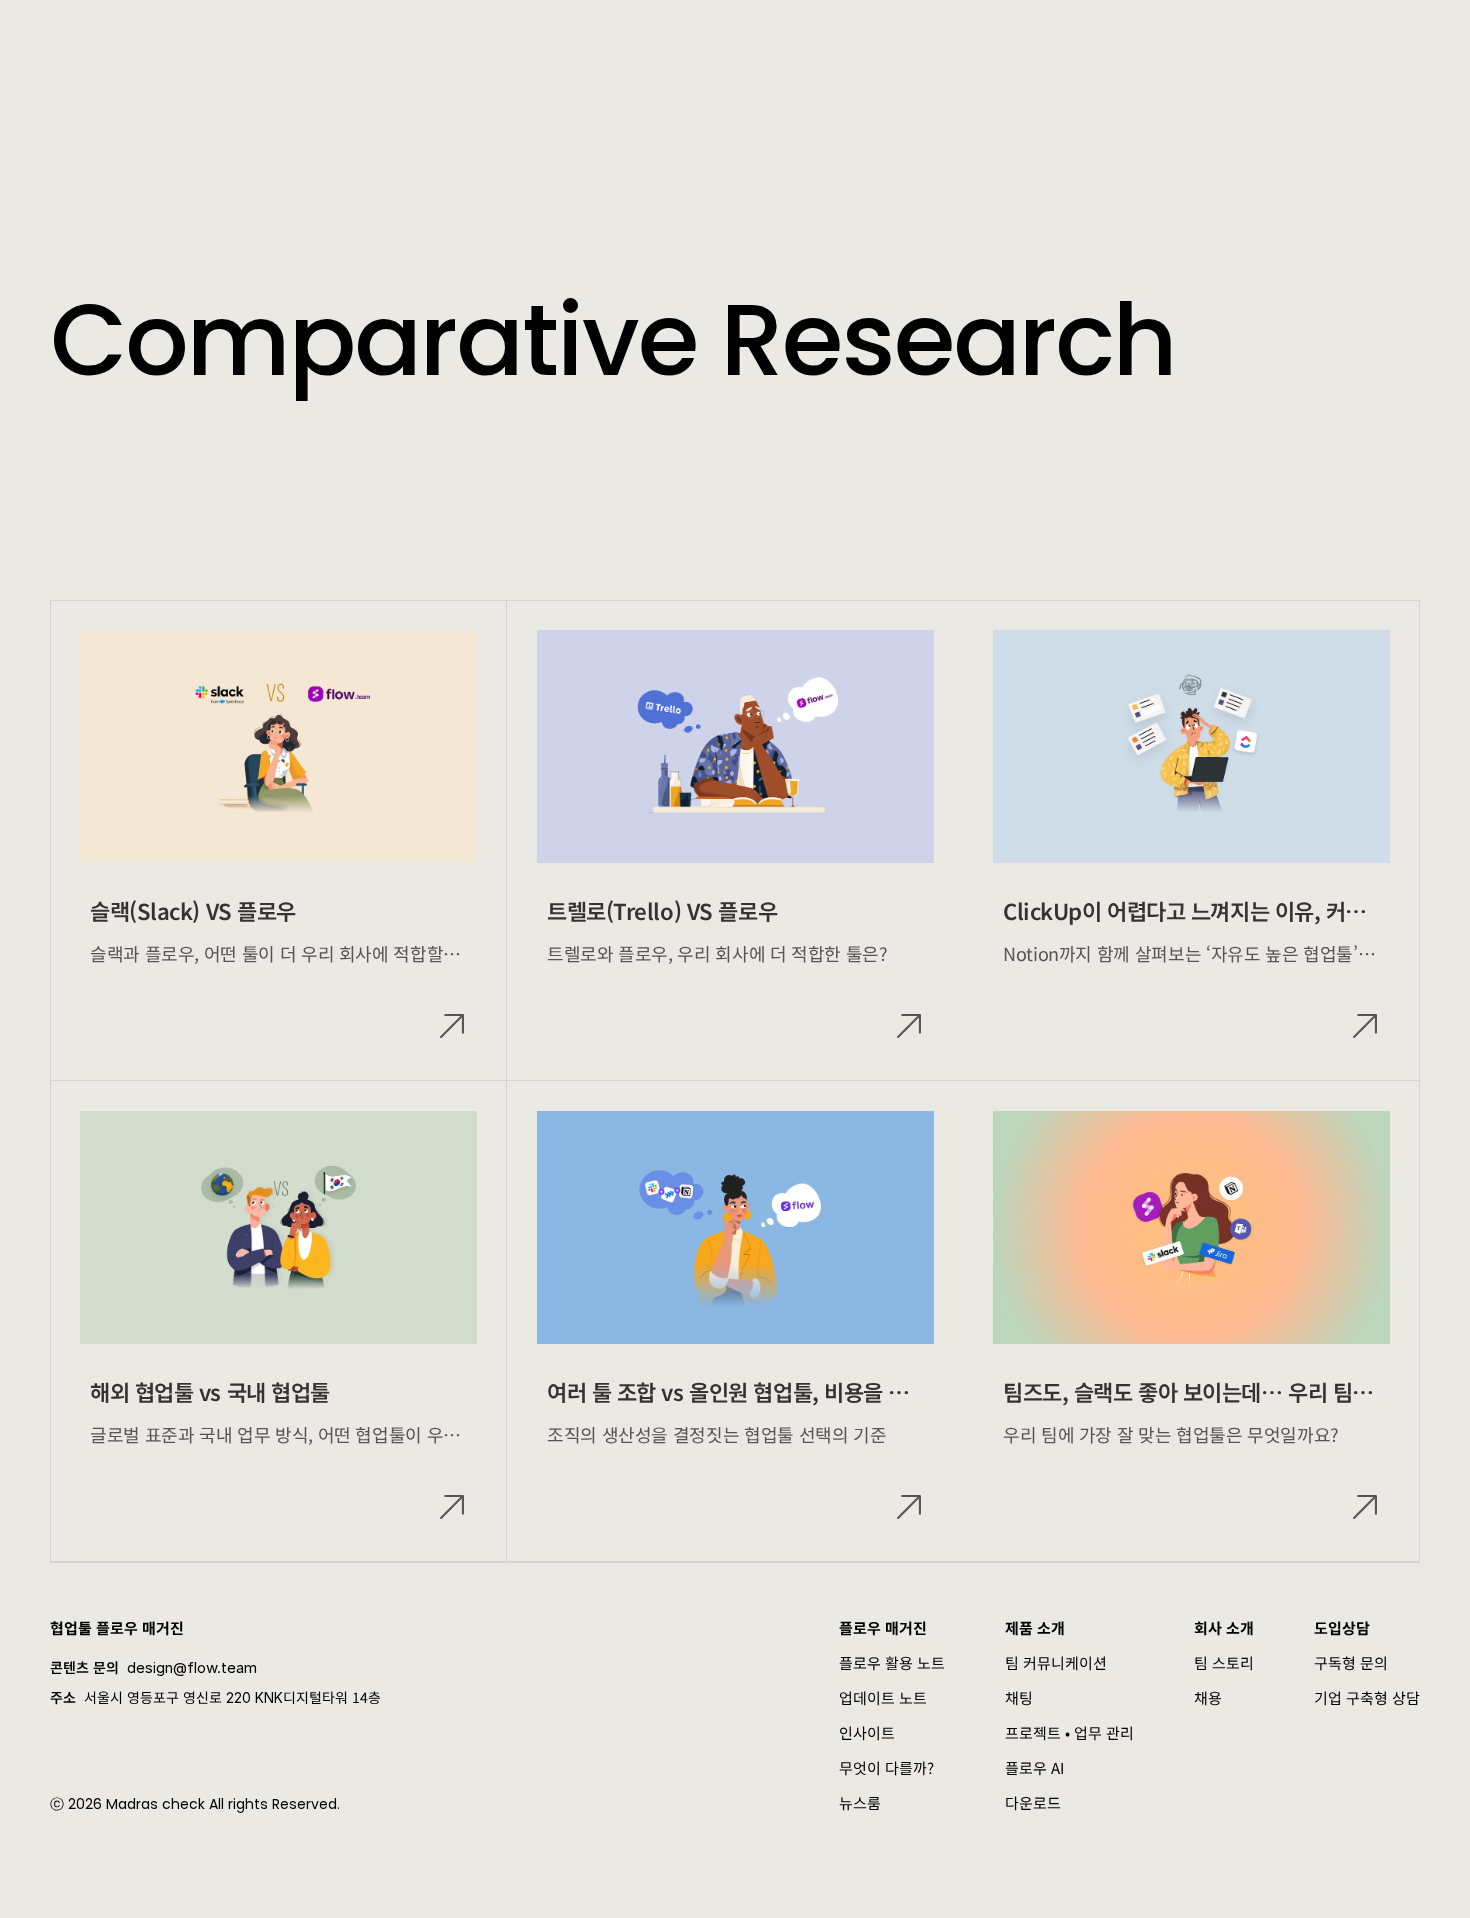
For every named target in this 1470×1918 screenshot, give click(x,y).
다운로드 (1033, 1802)
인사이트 (867, 1732)
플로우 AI (1034, 1767)
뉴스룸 (860, 1802)
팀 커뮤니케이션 (1056, 1662)
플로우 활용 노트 (892, 1662)
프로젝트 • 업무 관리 (1069, 1732)
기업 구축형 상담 (1367, 1697)
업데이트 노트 (883, 1697)
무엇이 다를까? (886, 1767)
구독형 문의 (1351, 1662)
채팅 (1019, 1697)
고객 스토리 (541, 40)
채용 (1208, 1697)
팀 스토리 (1224, 1662)
